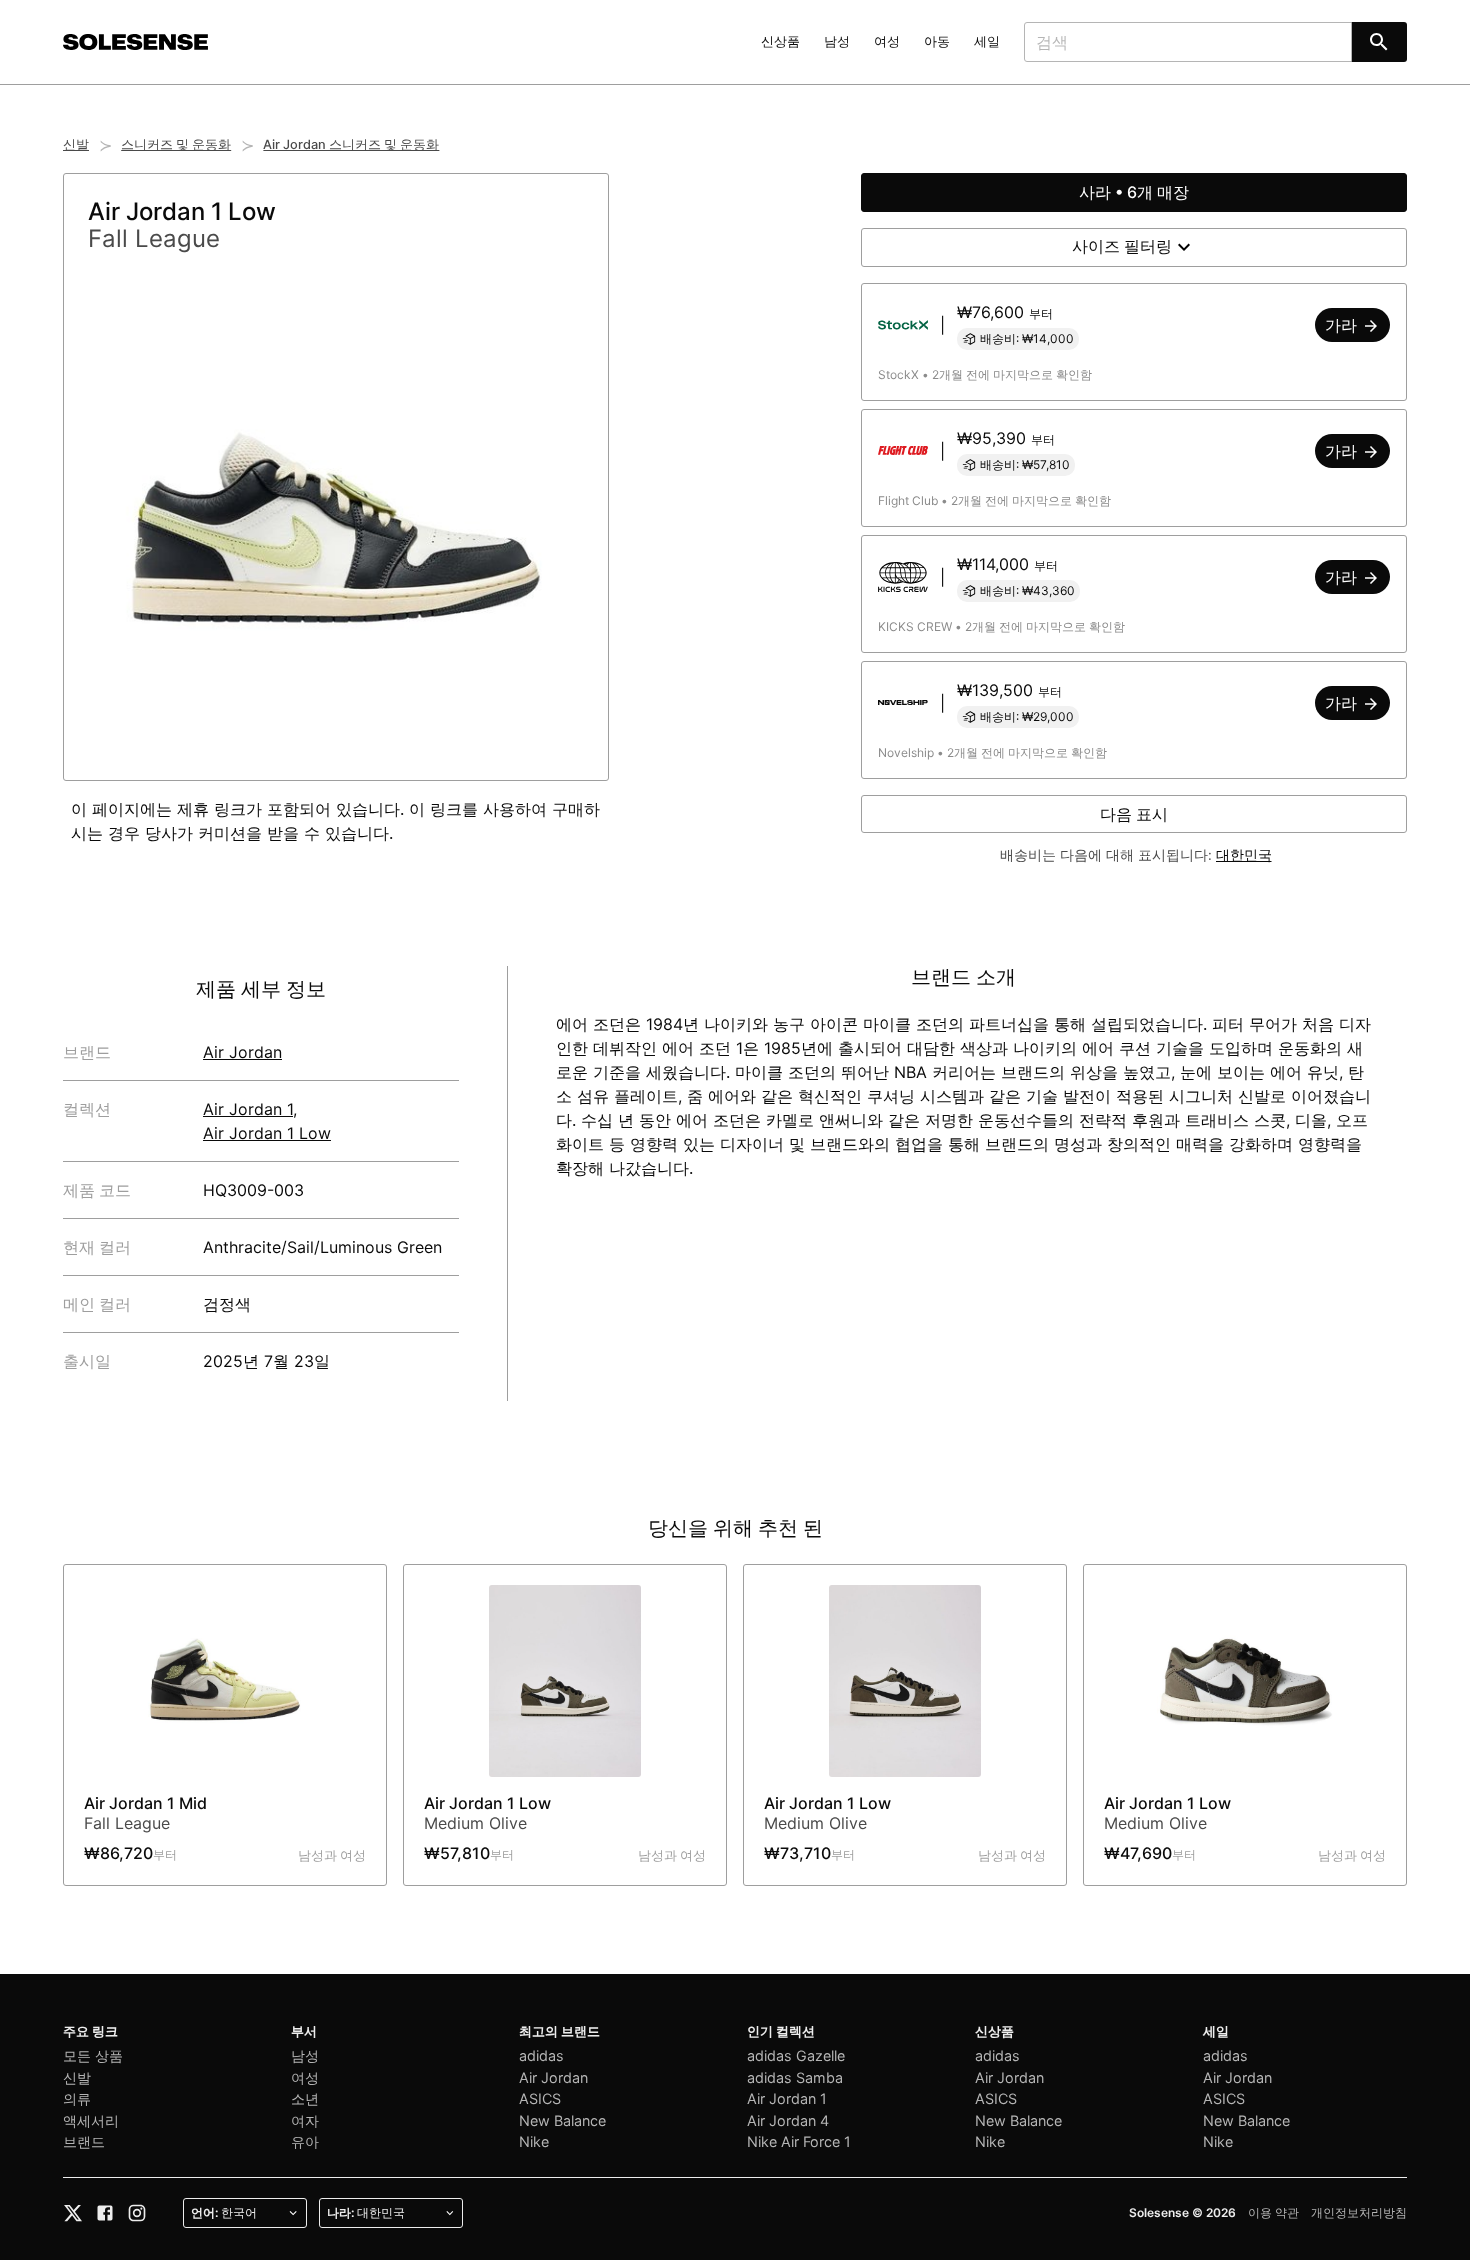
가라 (1343, 325)
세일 (987, 41)
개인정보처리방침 (1359, 2212)
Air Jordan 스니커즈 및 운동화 (351, 144)
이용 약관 (1273, 2212)
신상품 (780, 41)
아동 (937, 41)
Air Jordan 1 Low (267, 1133)
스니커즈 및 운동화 (176, 144)
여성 (887, 41)
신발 (76, 144)
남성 (837, 41)
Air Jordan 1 (248, 1109)
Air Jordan (242, 1052)
